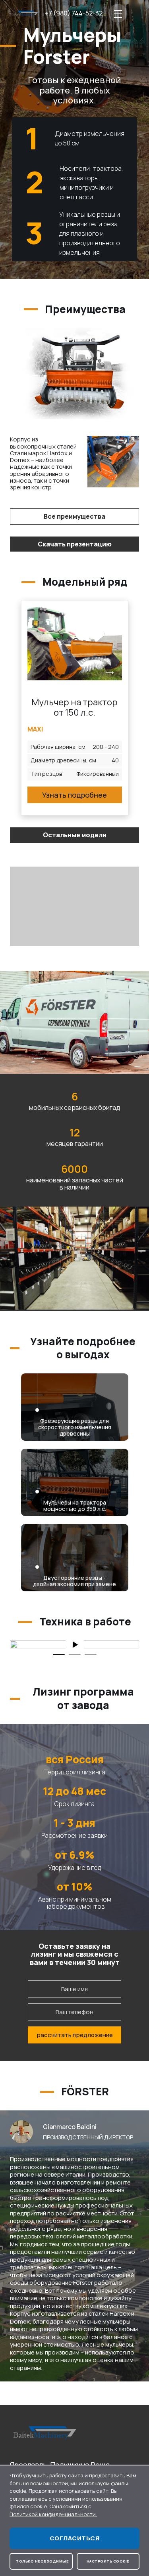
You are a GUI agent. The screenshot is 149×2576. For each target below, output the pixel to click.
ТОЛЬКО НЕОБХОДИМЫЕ (42, 2561)
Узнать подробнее (74, 795)
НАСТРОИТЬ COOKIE (108, 2561)
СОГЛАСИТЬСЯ (75, 2538)
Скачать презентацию (75, 544)
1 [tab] (59, 1655)
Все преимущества (74, 516)
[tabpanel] (74, 1644)
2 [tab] (75, 1655)
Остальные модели (75, 835)
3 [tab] (91, 1655)
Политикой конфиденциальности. (53, 2514)
